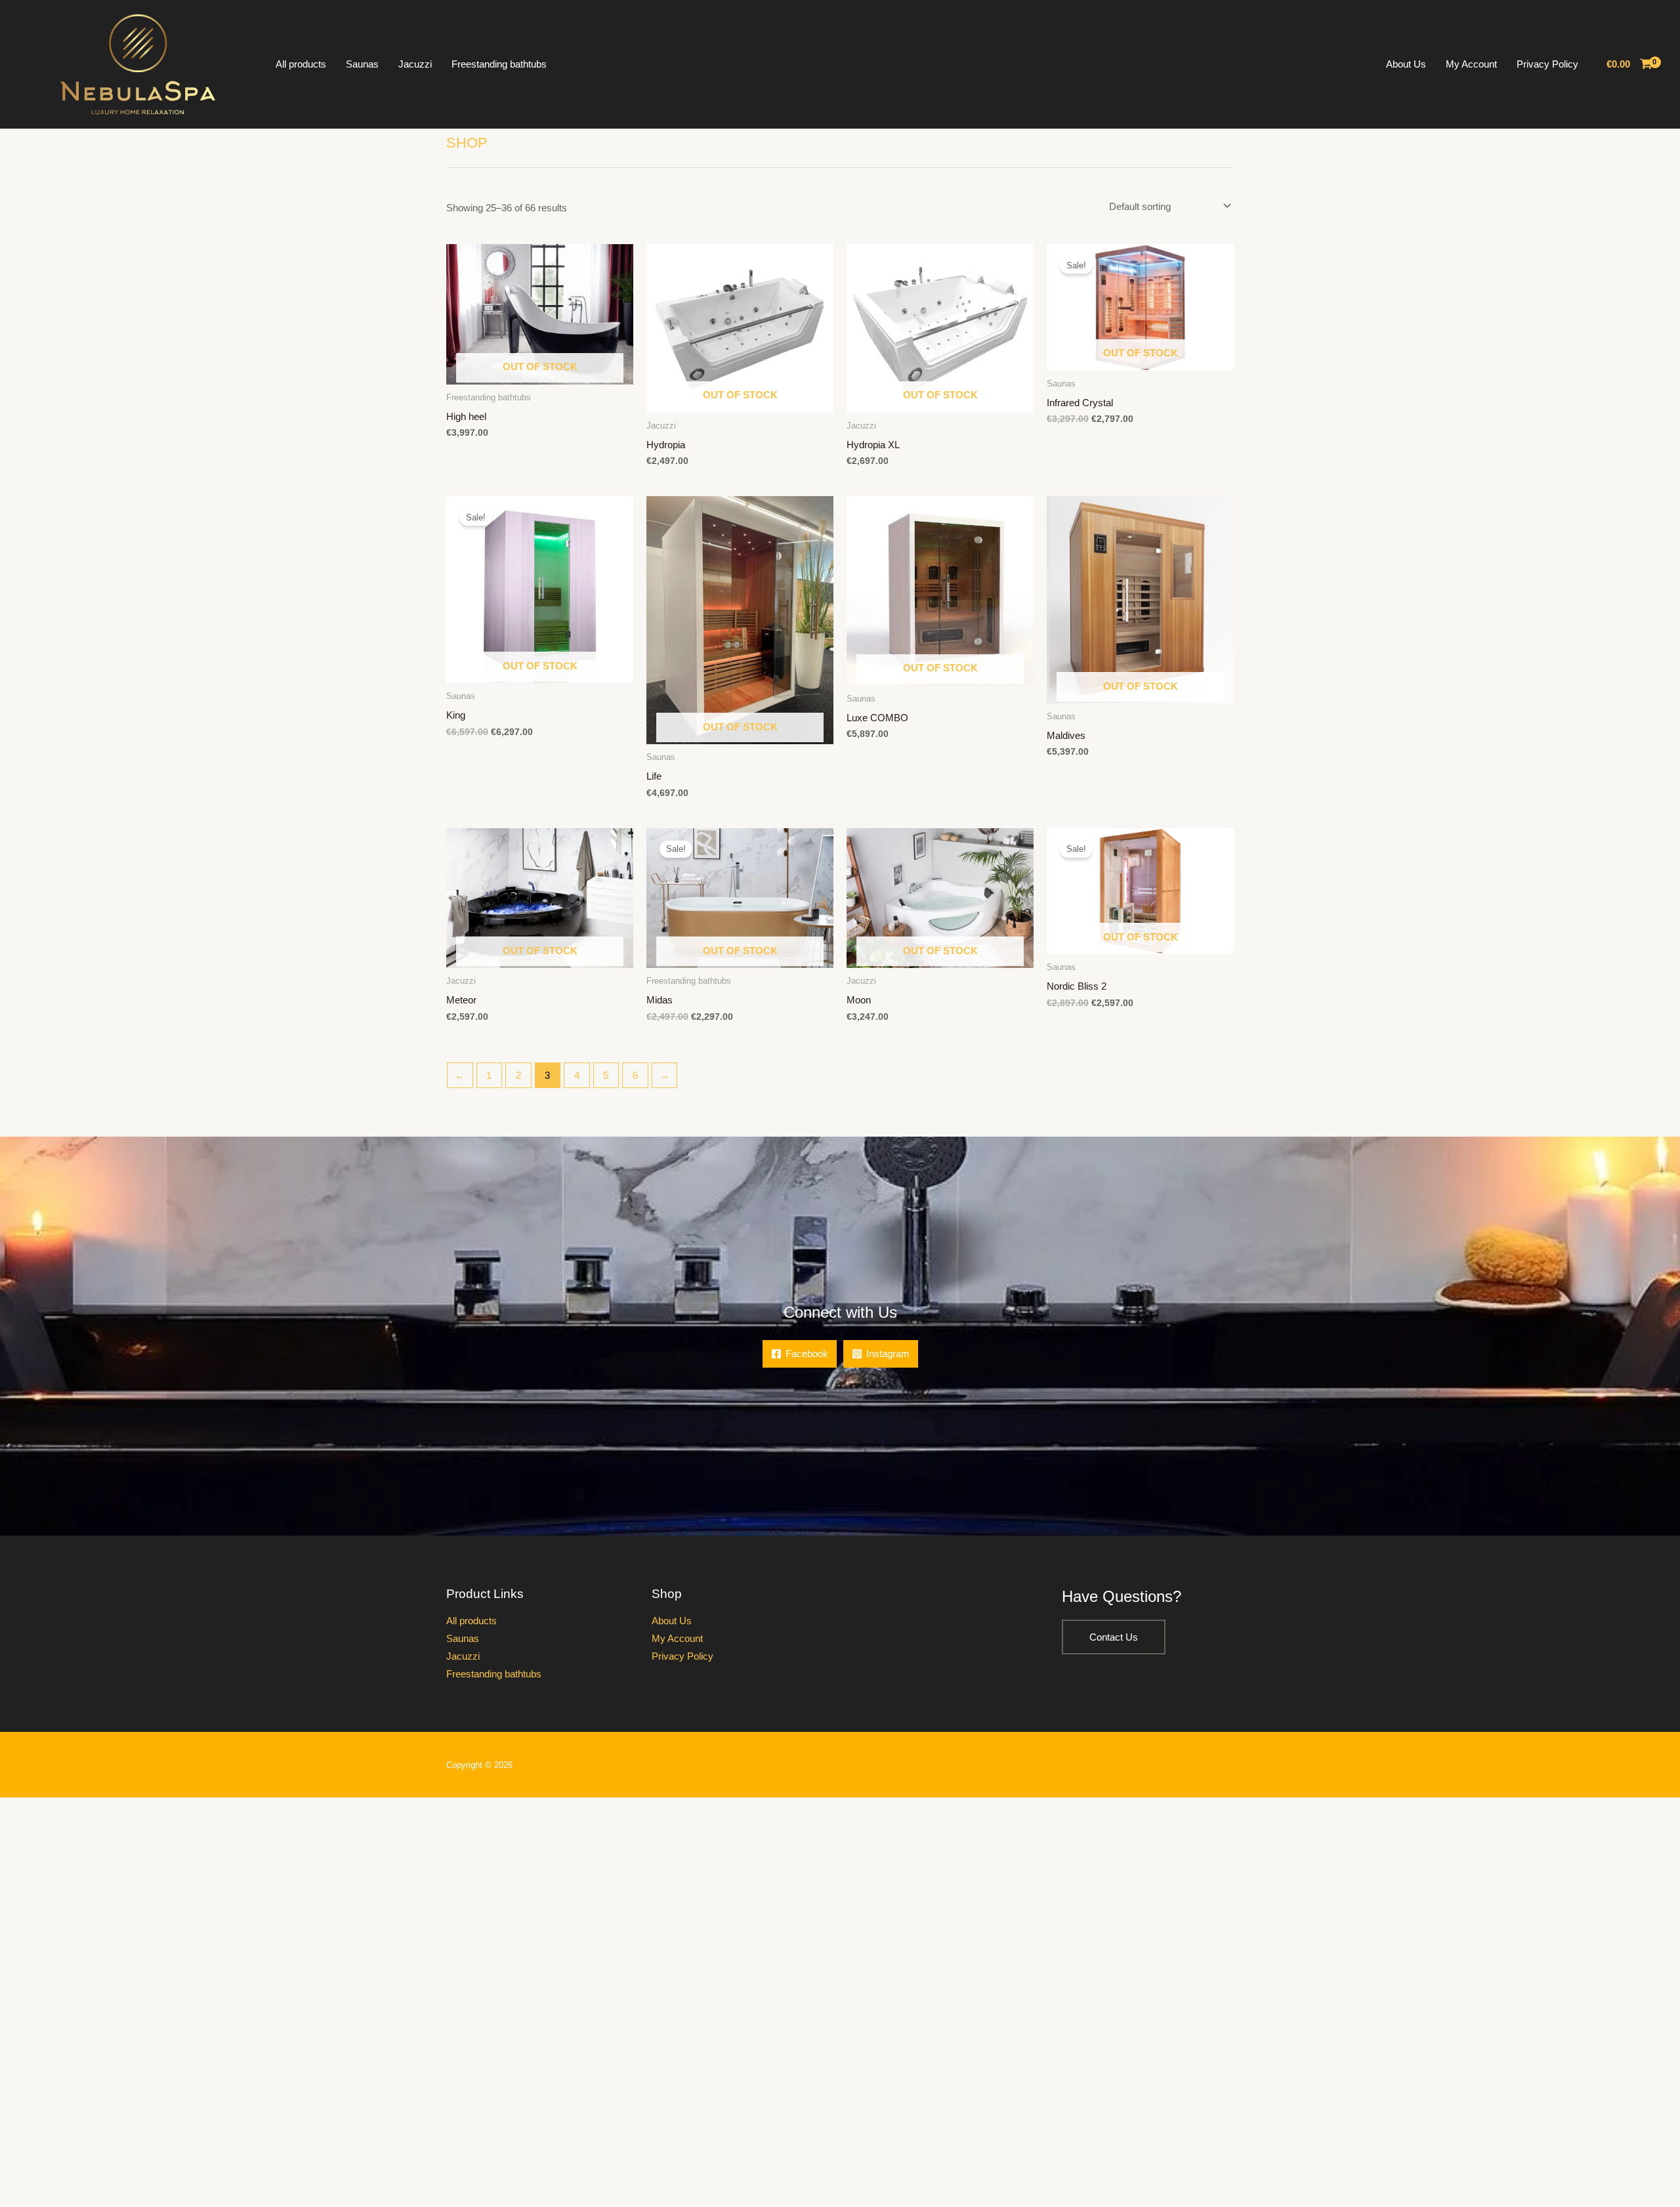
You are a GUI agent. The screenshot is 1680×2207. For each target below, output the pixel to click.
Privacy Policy (1547, 64)
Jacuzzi (415, 64)
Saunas (362, 64)
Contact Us (1114, 1637)
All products (301, 64)
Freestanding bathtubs (499, 64)
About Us (1406, 64)
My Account (1471, 64)
